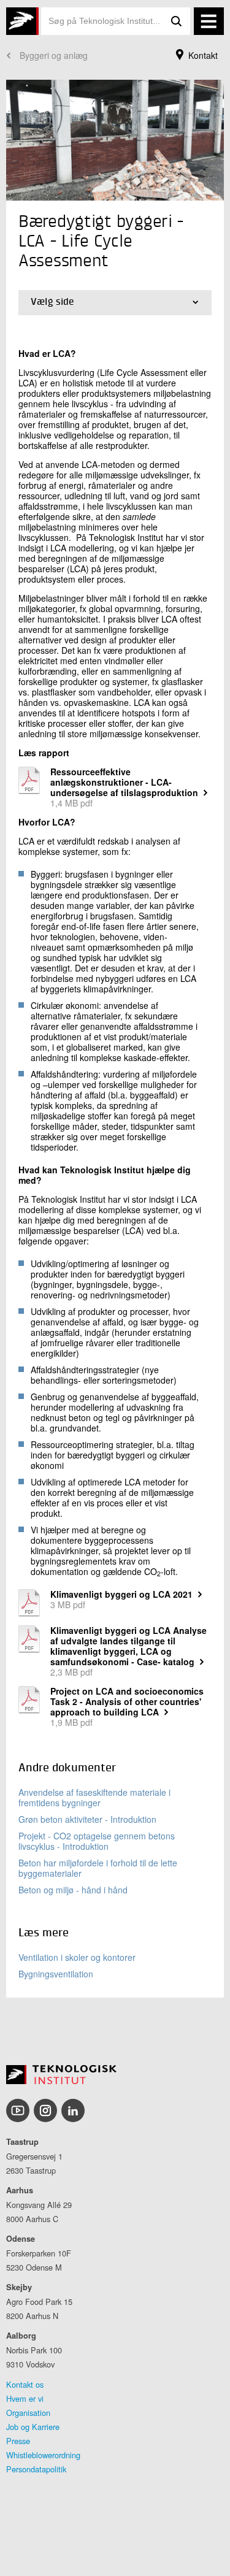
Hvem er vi (25, 2398)
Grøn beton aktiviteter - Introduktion (87, 1819)
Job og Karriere (33, 2427)
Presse (18, 2441)
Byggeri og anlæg (54, 55)
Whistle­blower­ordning (43, 2455)
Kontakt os (25, 2384)
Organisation (28, 2413)
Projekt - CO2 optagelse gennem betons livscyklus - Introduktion (97, 1841)
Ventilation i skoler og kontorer (77, 1957)
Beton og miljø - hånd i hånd (73, 1890)
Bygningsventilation (56, 1974)
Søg (177, 21)
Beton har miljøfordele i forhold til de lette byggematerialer (98, 1868)
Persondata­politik (36, 2469)
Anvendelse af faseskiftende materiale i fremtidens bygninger (94, 1797)
